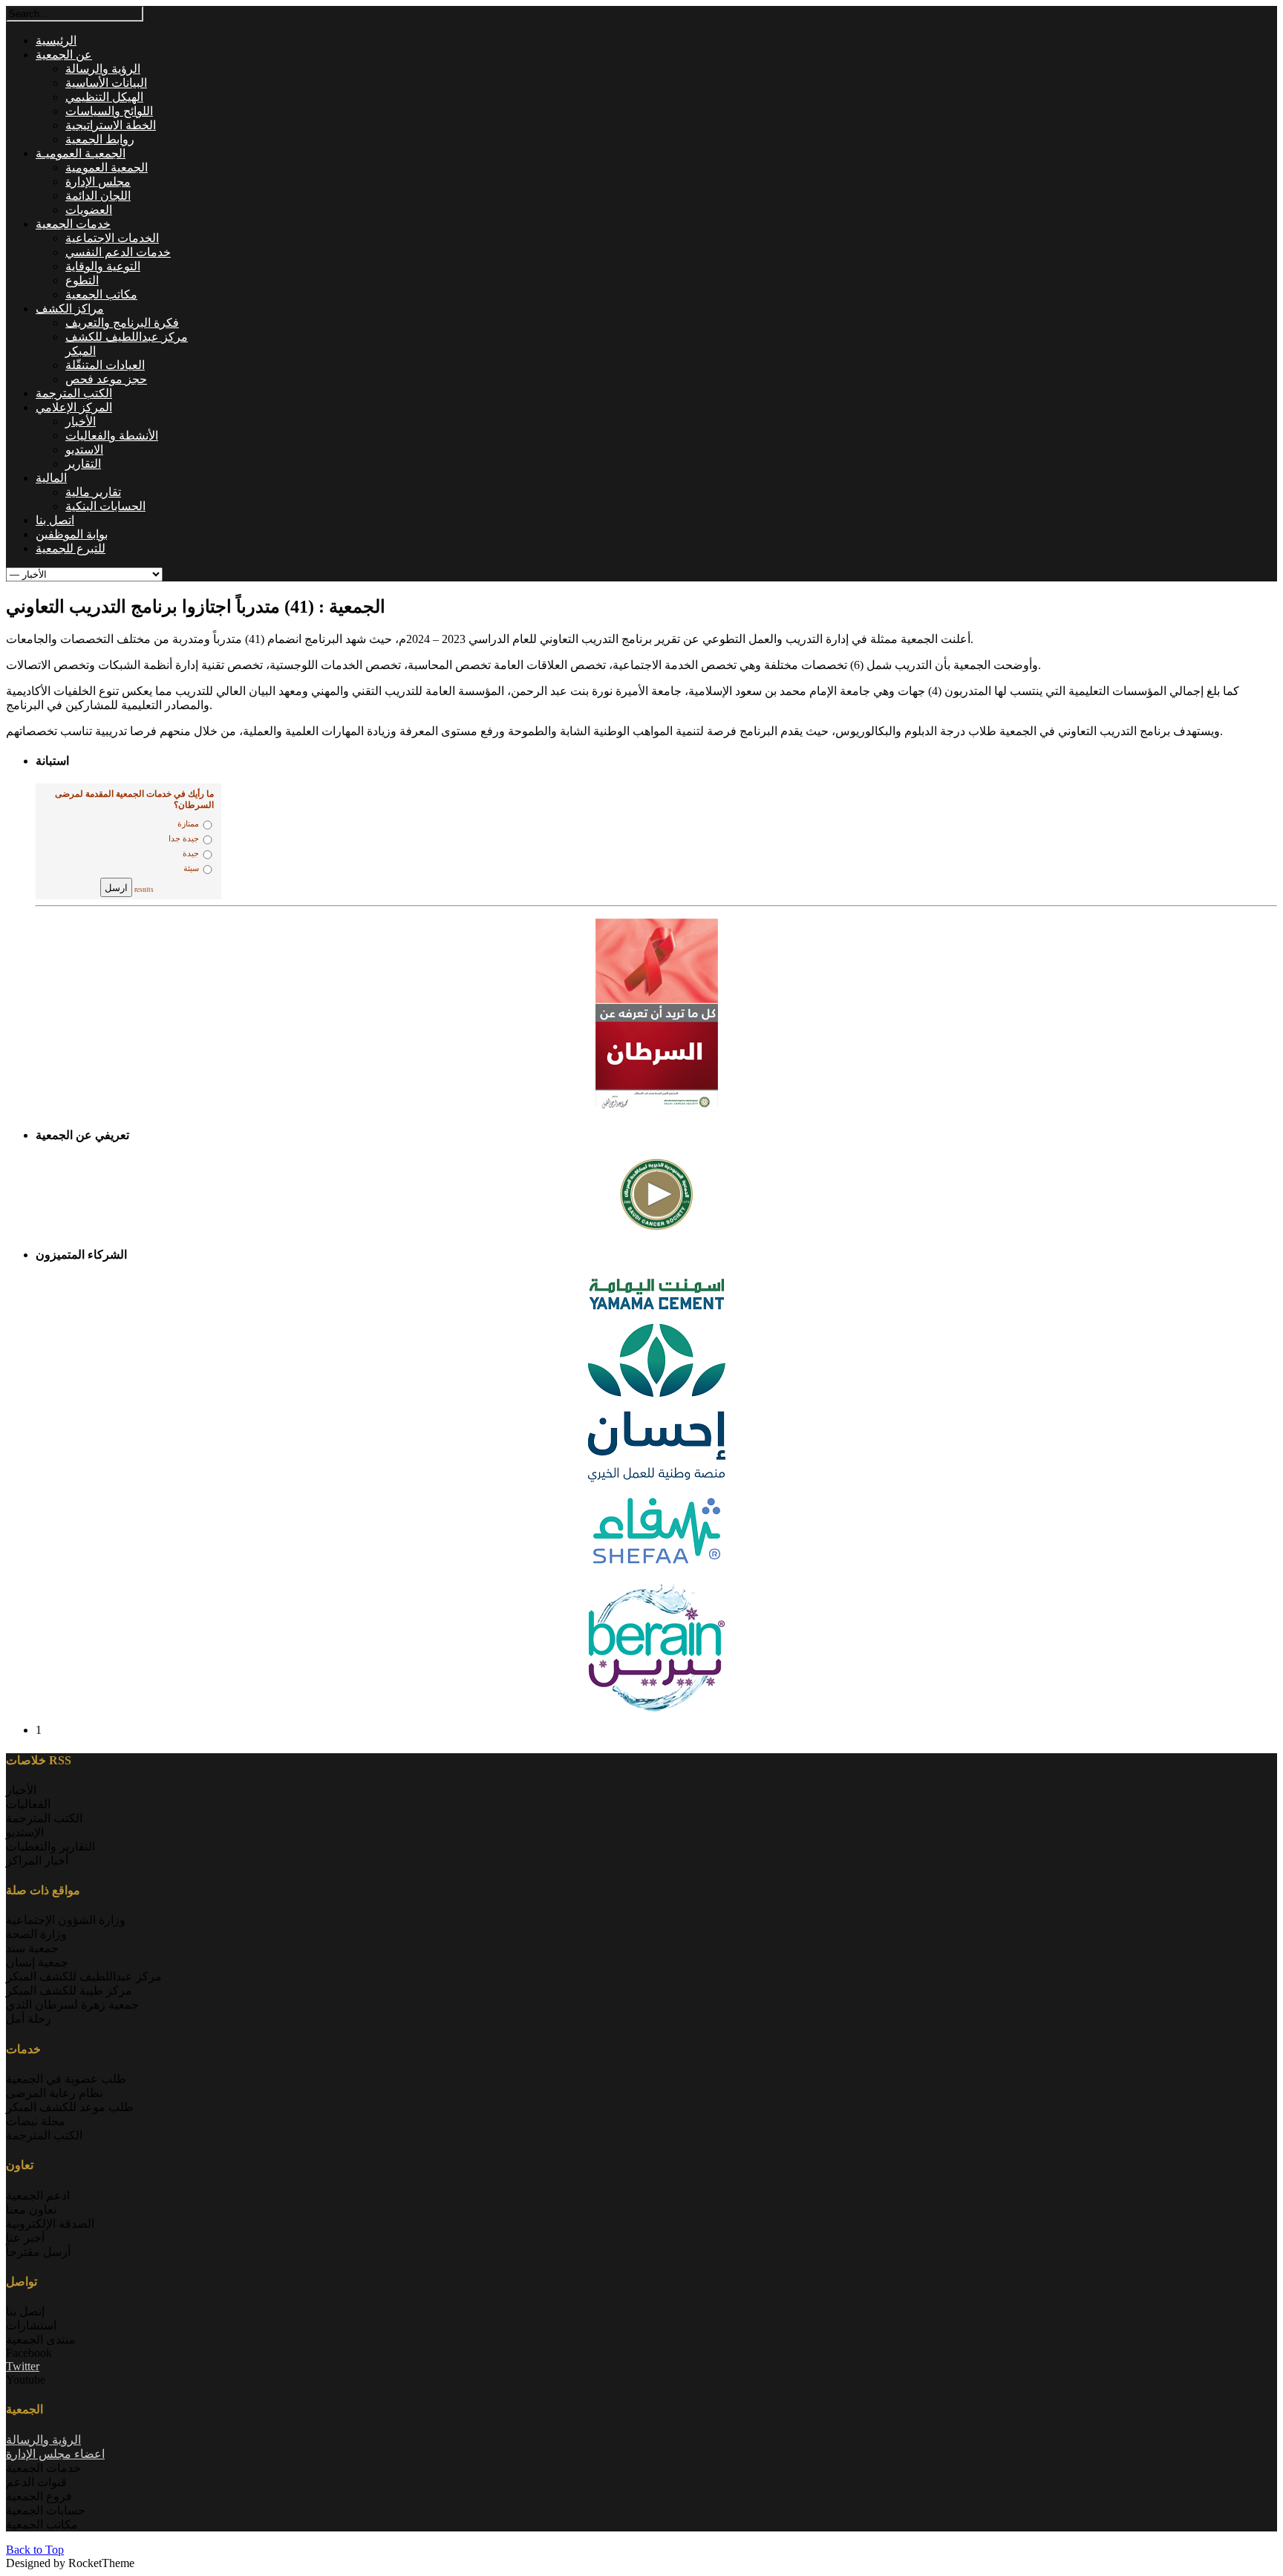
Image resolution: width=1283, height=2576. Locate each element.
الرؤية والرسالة (43, 2440)
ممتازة (188, 824)
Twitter (23, 2366)
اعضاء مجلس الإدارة (55, 2454)
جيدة (191, 854)
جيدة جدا (184, 839)
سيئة (191, 868)
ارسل (116, 887)
